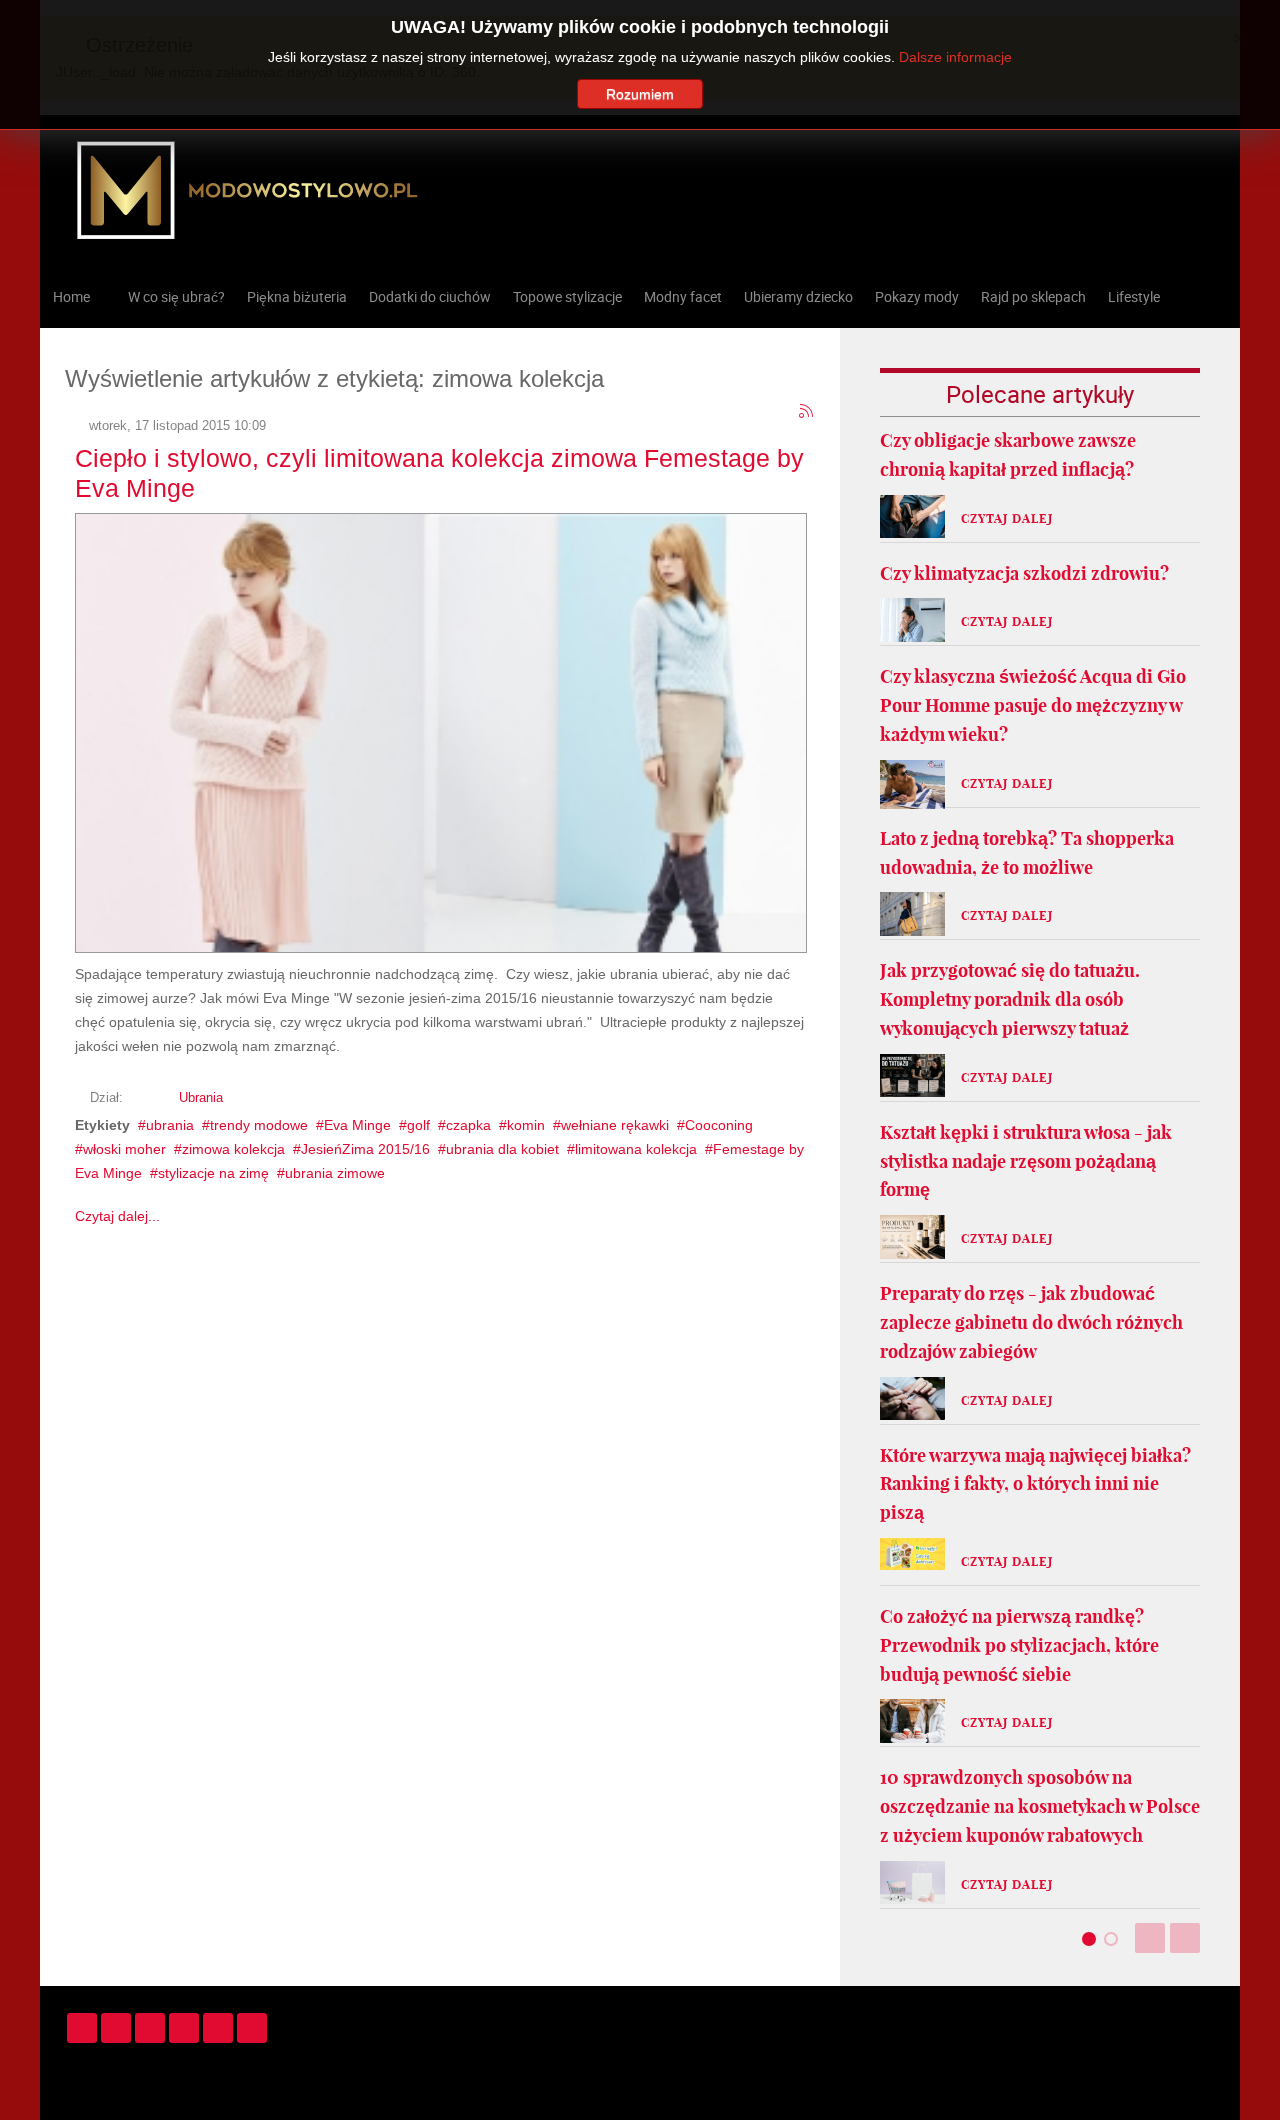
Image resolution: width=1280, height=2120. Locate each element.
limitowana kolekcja (636, 1149)
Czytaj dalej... (117, 1216)
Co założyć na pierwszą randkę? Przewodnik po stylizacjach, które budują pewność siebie (1019, 1645)
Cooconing (719, 1125)
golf (418, 1125)
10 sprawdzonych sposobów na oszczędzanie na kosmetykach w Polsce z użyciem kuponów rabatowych (1040, 1806)
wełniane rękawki (615, 1125)
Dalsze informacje (955, 57)
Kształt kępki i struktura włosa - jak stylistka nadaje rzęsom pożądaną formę (1026, 1161)
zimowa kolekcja (233, 1149)
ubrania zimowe (335, 1173)
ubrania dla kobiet (502, 1149)
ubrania (170, 1125)
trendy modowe (259, 1125)
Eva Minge (357, 1125)
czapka (468, 1125)
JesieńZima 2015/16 (365, 1149)
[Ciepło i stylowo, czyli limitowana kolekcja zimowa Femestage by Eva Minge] (441, 730)
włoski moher (124, 1149)
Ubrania (201, 1098)
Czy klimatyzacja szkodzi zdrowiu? (1024, 573)
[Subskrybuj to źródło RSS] (807, 412)
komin (526, 1125)
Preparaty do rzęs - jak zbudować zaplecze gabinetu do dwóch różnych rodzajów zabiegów (1031, 1322)
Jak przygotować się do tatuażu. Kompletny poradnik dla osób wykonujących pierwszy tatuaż (1010, 999)
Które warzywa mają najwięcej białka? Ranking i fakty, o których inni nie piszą (1035, 1484)
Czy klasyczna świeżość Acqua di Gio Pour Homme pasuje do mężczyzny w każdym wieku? (1033, 705)
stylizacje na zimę (213, 1173)
